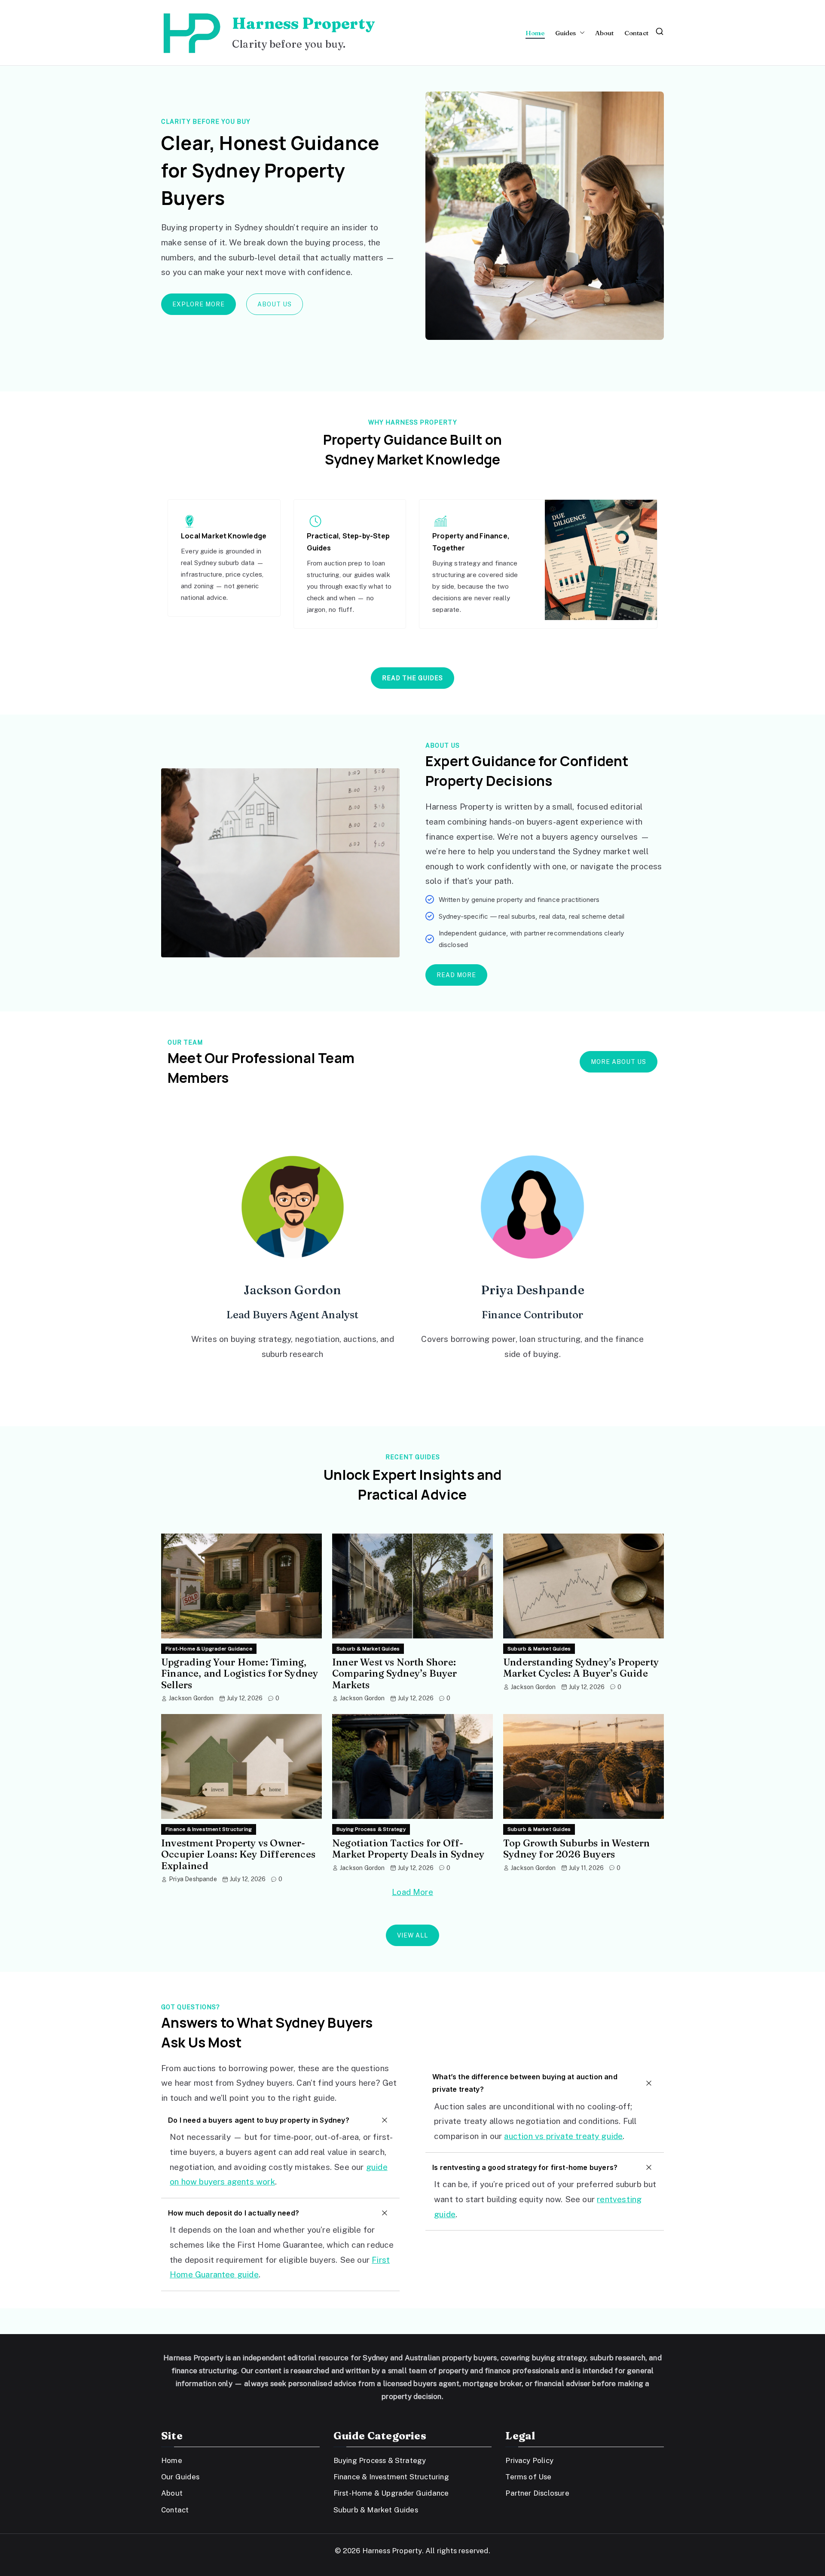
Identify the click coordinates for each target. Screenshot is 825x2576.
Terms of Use (528, 2477)
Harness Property (303, 23)
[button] (581, 33)
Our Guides (180, 2477)
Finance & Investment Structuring (209, 1829)
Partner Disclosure (537, 2493)
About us (275, 304)
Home (535, 33)
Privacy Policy (529, 2460)
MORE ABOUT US (619, 1062)
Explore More (199, 304)
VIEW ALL (412, 1935)
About (605, 33)
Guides (566, 33)
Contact (636, 33)
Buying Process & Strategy (371, 1829)
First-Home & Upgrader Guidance (209, 1649)
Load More (412, 1892)
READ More (456, 975)
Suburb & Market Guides (368, 1649)
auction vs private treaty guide (563, 2136)
